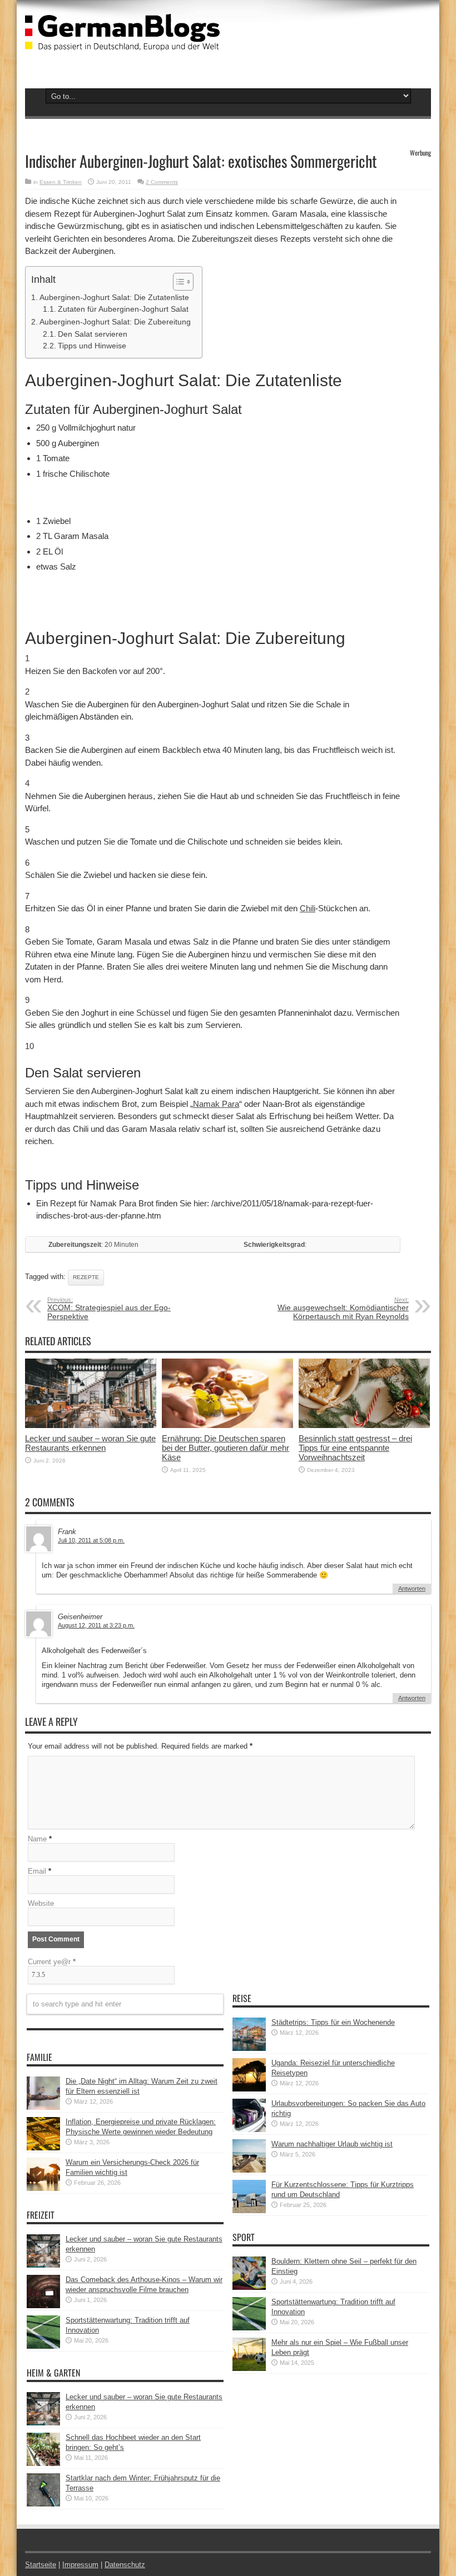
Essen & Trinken (61, 182)
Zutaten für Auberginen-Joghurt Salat (123, 309)
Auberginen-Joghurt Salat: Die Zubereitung (115, 322)
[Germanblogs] (122, 42)
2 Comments (162, 182)
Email (37, 1871)
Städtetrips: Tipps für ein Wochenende (333, 2022)
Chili (308, 908)
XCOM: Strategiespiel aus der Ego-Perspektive (109, 1309)
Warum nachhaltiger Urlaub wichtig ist (332, 2144)
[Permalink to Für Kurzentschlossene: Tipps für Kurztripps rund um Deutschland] (249, 2211)
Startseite (41, 2565)
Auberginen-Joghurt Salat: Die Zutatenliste (114, 297)
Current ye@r (52, 1962)
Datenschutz (125, 2565)
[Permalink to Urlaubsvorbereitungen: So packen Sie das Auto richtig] (249, 2130)
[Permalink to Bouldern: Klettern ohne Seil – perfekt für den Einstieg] (249, 2287)
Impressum (80, 2565)
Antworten (412, 1589)
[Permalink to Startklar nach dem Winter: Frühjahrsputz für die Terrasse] (43, 2504)
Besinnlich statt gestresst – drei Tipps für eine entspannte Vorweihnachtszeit (355, 1448)
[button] (178, 282)
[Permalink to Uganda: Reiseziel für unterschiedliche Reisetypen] (249, 2089)
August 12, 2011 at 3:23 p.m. (96, 1625)
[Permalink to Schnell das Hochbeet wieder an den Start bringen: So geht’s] (43, 2463)
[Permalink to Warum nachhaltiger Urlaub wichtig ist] (249, 2170)
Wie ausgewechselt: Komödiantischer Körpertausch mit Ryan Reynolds (343, 1309)
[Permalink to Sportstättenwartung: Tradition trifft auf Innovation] (43, 2346)
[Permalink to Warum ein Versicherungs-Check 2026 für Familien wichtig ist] (43, 2188)
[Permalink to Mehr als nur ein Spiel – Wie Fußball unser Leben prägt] (249, 2368)
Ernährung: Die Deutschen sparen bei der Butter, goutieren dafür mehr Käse (225, 1448)
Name (37, 1839)
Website (41, 1903)
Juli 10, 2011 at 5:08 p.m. (91, 1540)
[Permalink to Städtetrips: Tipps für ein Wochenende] (249, 2048)
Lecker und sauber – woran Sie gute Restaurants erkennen (90, 1443)
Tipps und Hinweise (92, 346)
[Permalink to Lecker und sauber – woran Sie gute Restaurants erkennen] (91, 1426)
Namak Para (216, 1104)
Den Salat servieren (93, 334)
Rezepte (86, 1277)
